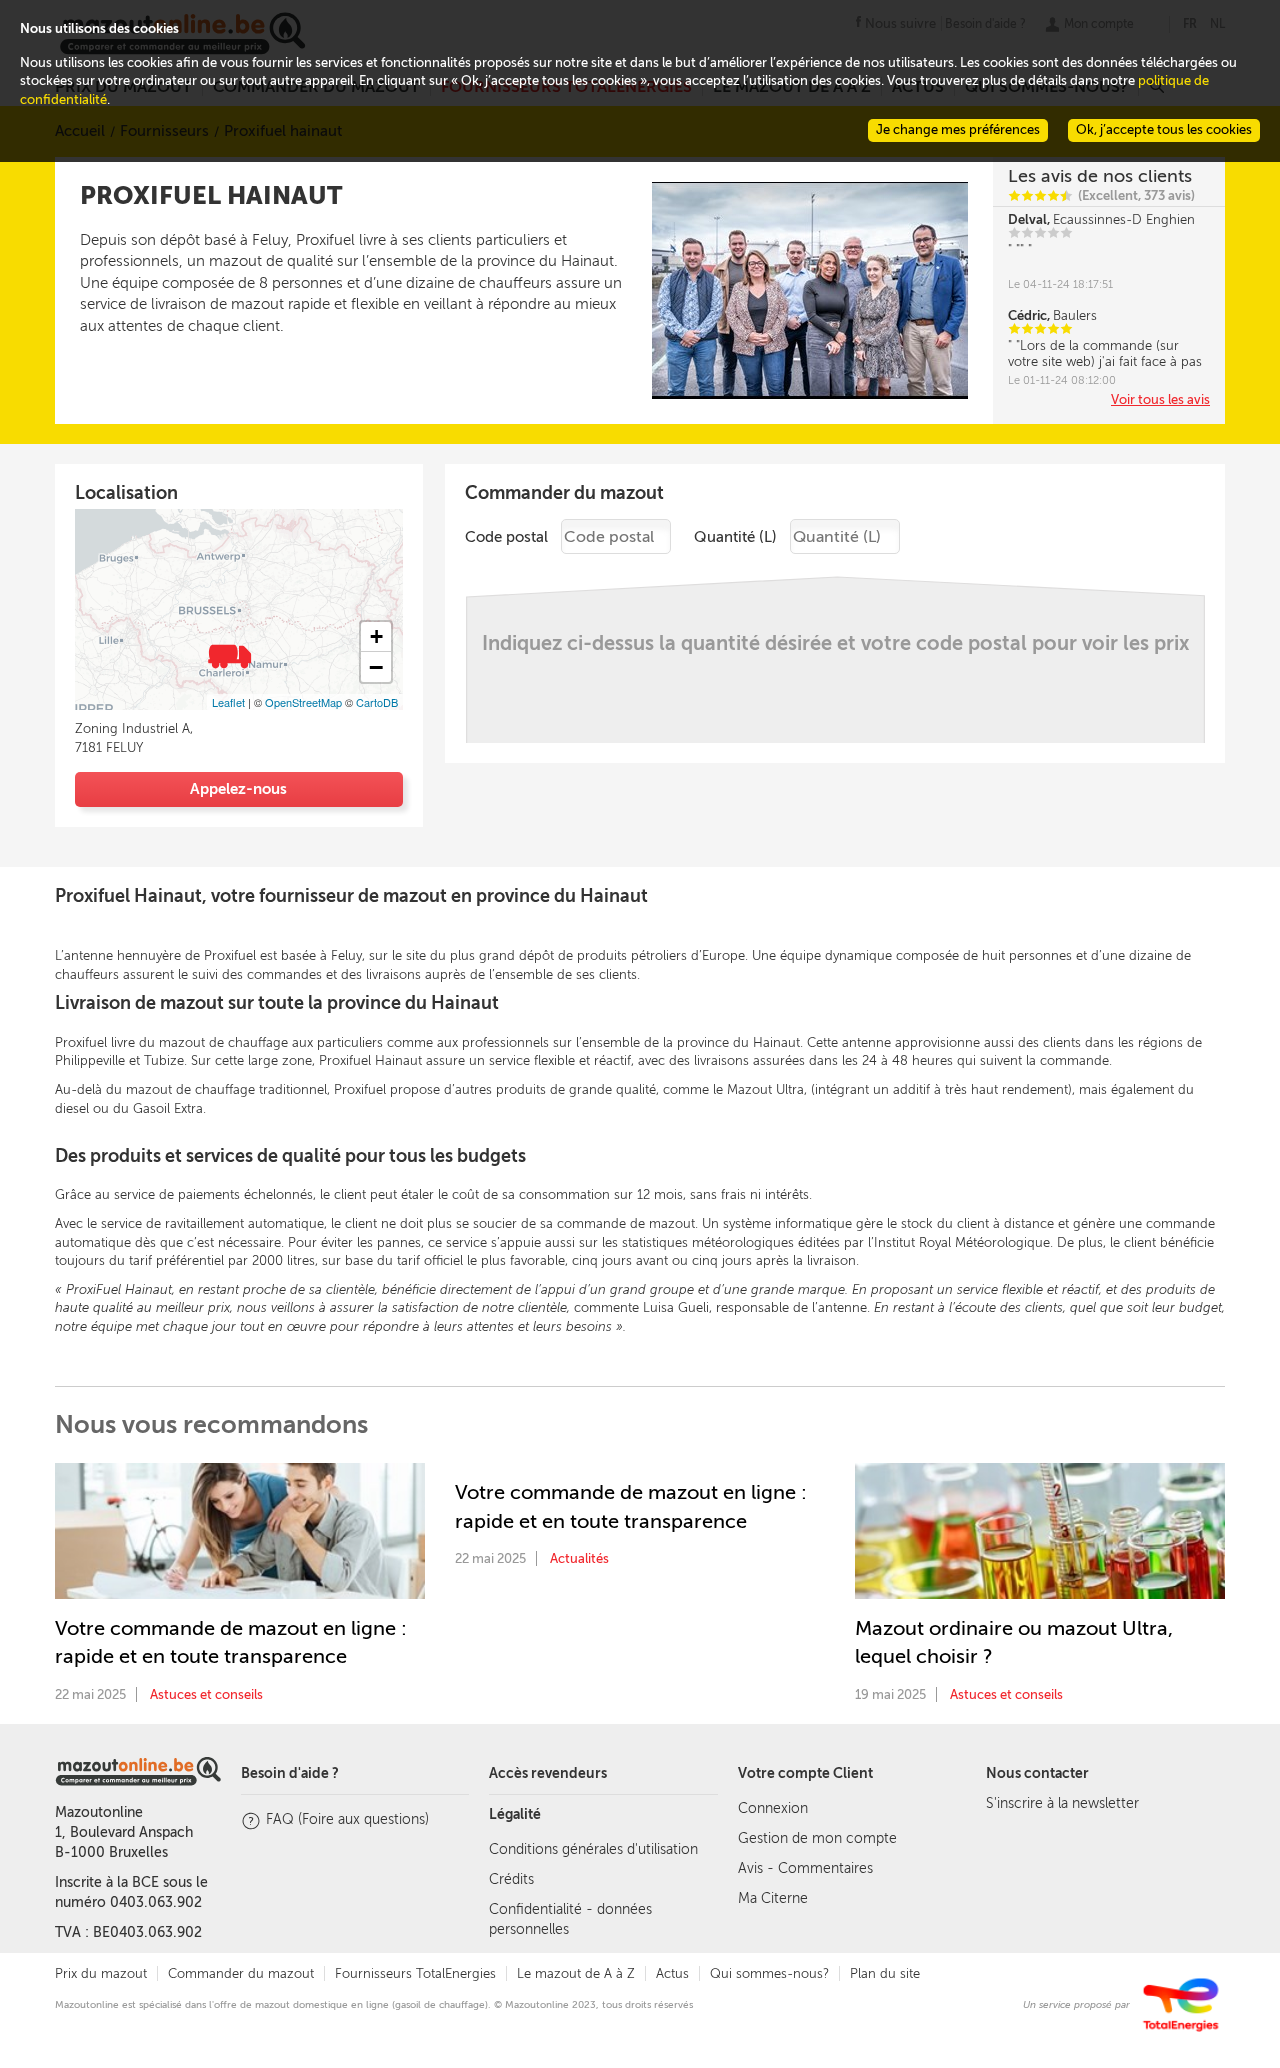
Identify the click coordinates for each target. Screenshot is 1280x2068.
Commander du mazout (241, 1973)
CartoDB (377, 702)
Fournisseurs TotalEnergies (415, 1973)
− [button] (376, 667)
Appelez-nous (238, 789)
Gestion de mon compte (817, 1838)
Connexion (773, 1808)
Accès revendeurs (548, 1773)
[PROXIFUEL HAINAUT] (228, 654)
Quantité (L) (735, 537)
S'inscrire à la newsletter (1062, 1803)
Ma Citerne (773, 1898)
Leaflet (228, 702)
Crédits (511, 1879)
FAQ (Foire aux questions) (347, 1819)
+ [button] (376, 636)
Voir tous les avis (1160, 399)
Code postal (506, 537)
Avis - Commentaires (805, 1868)
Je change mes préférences (958, 129)
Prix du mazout (101, 1973)
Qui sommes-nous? (769, 1973)
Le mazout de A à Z (576, 1973)
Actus (672, 1973)
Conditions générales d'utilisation (593, 1849)
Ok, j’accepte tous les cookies (1164, 129)
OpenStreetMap (303, 702)
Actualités (579, 1558)
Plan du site (885, 1973)
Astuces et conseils (206, 1694)
